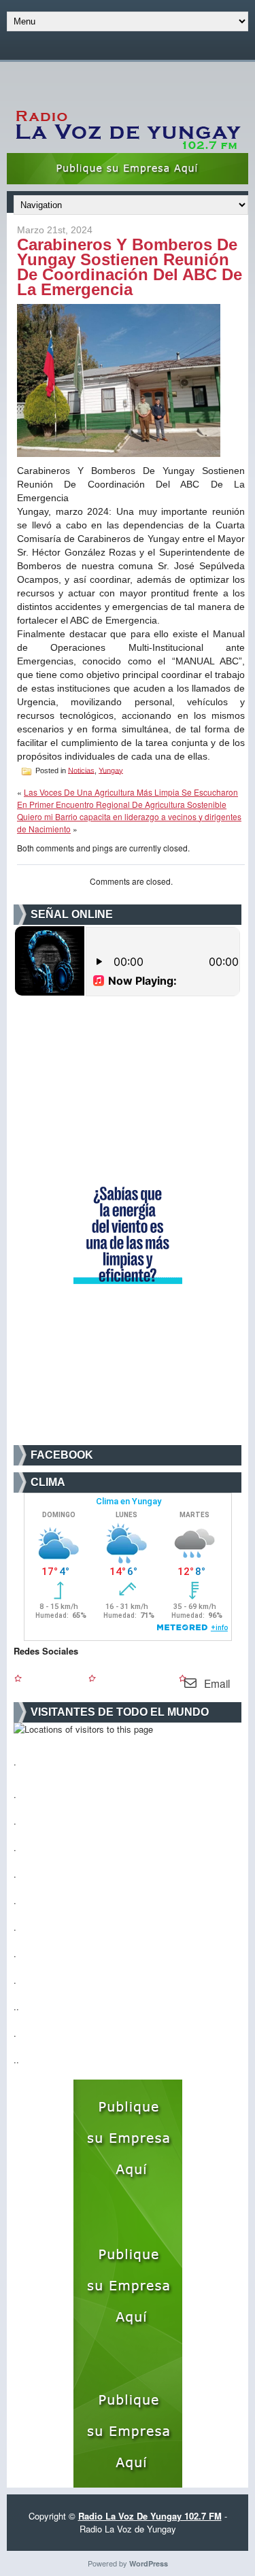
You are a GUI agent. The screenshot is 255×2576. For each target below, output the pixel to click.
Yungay (111, 770)
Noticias (81, 770)
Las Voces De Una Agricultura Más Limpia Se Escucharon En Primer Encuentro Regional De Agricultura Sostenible (128, 798)
